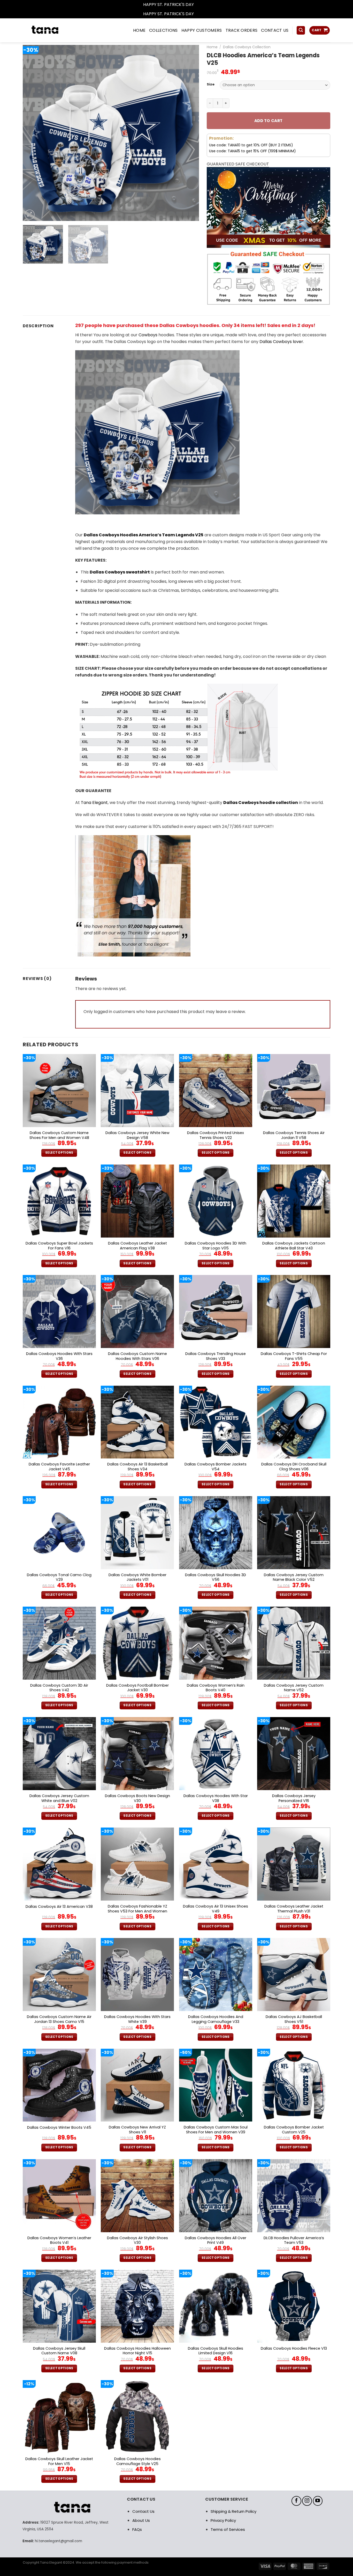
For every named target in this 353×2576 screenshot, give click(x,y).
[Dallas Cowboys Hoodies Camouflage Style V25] (137, 2417)
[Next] (189, 133)
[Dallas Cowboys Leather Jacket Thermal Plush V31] (294, 1864)
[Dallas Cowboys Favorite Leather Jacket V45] (59, 1422)
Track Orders (242, 30)
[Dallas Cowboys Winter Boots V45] (59, 2085)
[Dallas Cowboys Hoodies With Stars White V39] (137, 1975)
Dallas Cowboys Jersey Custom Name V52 (294, 1688)
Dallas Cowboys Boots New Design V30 (137, 1798)
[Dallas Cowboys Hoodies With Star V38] (216, 1754)
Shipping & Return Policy (233, 2511)
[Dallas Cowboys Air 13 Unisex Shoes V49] (216, 1864)
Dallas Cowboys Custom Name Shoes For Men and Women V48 (59, 1135)
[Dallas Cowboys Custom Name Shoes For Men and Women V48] (59, 1091)
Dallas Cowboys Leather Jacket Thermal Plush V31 (294, 1909)
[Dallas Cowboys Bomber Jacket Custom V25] (294, 2085)
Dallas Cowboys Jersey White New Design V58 (137, 1135)
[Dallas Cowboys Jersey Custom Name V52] (294, 1643)
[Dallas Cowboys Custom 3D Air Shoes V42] (59, 1643)
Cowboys (148, 335)
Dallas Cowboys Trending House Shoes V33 (216, 1356)
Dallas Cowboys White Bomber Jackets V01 (137, 1577)
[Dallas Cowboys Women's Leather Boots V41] (59, 2196)
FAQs (137, 2529)
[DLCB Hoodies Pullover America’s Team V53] (294, 2196)
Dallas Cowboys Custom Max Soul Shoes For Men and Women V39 (216, 2130)
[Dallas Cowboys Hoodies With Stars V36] (59, 1311)
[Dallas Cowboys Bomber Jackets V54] (216, 1422)
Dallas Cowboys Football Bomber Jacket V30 (137, 1688)
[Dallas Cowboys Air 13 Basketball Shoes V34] (137, 1422)
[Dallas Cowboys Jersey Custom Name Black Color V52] (294, 1533)
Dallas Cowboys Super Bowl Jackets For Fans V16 (59, 1246)
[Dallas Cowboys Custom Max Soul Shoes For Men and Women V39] (216, 2085)
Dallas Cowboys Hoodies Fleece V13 (294, 2348)
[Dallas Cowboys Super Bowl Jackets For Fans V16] (59, 1201)
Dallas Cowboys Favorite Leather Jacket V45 (59, 1467)
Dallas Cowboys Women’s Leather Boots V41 (59, 2240)
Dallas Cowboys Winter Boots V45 (59, 2128)
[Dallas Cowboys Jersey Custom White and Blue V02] (59, 1754)
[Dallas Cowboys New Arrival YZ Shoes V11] (137, 2085)
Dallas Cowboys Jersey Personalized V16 (294, 1798)
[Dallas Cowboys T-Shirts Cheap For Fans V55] (294, 1311)
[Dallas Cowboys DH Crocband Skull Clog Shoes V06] (294, 1422)
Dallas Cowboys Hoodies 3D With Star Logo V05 (216, 1246)
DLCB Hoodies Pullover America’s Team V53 (294, 2240)
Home (212, 47)
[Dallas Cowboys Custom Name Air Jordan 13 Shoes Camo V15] (59, 1975)
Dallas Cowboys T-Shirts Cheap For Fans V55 (294, 1356)
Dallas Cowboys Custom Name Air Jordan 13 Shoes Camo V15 (59, 2019)
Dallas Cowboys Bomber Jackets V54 (216, 1467)
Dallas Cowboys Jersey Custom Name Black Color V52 (294, 1577)
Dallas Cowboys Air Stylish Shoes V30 (137, 2240)
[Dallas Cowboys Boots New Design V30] (137, 1754)
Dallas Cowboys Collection (247, 47)
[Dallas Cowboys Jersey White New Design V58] (137, 1091)
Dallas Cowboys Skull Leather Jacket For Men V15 (59, 2461)
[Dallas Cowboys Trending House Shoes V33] (216, 1311)
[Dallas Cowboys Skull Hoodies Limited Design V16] (216, 2306)
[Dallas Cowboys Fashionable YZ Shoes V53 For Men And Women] (137, 1864)
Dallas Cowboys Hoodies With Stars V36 (59, 1356)
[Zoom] (30, 215)
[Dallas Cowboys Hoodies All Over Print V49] (216, 2196)
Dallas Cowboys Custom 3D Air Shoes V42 (59, 1688)
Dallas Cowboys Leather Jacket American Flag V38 (137, 1246)
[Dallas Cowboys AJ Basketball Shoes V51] (294, 1975)
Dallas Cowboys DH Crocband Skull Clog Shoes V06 (294, 1467)
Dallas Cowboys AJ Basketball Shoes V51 (294, 2019)
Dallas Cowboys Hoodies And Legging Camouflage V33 (216, 2019)
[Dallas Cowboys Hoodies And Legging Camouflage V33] (216, 1975)
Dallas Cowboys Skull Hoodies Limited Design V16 (216, 2351)
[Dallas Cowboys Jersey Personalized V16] (294, 1754)
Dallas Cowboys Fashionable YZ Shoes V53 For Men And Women (137, 1909)
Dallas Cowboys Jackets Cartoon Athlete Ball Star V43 (294, 1246)
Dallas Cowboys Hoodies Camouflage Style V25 (137, 2461)
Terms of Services (228, 2529)
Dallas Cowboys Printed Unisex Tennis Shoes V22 (216, 1135)
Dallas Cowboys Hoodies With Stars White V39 (137, 2019)
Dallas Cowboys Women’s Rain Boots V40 (216, 1688)
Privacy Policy (223, 2520)
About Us (141, 2520)
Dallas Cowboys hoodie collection (261, 803)
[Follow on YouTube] (318, 2501)
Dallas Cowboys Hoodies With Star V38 (216, 1798)
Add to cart (268, 121)
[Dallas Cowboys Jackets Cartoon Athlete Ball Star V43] (294, 1201)
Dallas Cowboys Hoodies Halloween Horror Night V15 (137, 2351)
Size (211, 84)
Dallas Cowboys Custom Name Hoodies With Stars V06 (137, 1356)
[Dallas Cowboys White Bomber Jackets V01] (137, 1533)
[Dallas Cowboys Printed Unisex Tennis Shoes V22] (216, 1091)
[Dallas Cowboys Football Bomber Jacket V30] (137, 1643)
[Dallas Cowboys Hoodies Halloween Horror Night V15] (137, 2306)
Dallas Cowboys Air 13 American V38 (59, 1907)
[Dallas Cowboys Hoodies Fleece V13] (294, 2306)
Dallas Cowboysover (281, 342)
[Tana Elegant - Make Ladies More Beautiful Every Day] (56, 30)
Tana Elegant (94, 803)
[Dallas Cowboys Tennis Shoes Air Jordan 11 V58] (294, 1091)
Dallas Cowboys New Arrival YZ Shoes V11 (137, 2130)
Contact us (275, 30)
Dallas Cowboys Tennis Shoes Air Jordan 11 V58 (294, 1135)
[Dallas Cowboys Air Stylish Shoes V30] (137, 2196)
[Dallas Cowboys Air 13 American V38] (59, 1864)
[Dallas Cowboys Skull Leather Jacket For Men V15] (59, 2417)
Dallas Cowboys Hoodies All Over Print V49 (216, 2240)
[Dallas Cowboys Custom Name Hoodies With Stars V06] (137, 1311)
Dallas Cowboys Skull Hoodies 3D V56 (216, 1577)
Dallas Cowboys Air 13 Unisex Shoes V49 (216, 1909)
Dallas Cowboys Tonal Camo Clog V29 (59, 1577)
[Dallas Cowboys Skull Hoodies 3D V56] (216, 1533)
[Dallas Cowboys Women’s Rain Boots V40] (216, 1643)
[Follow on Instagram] (307, 2501)
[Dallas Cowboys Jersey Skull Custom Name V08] (59, 2306)
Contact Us (143, 2511)
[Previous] (33, 133)
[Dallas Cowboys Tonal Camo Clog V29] (59, 1533)
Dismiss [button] (202, 5)
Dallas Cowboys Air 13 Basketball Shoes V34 (137, 1467)
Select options (59, 1153)
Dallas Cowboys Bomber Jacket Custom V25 (294, 2130)
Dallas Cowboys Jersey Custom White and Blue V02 (59, 1798)
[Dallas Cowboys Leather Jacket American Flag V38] (137, 1201)
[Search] (301, 30)
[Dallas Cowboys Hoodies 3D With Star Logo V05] (216, 1201)
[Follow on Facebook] (296, 2501)
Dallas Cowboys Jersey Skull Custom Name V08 (59, 2351)
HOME (139, 30)
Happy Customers (202, 30)
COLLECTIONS (163, 30)
